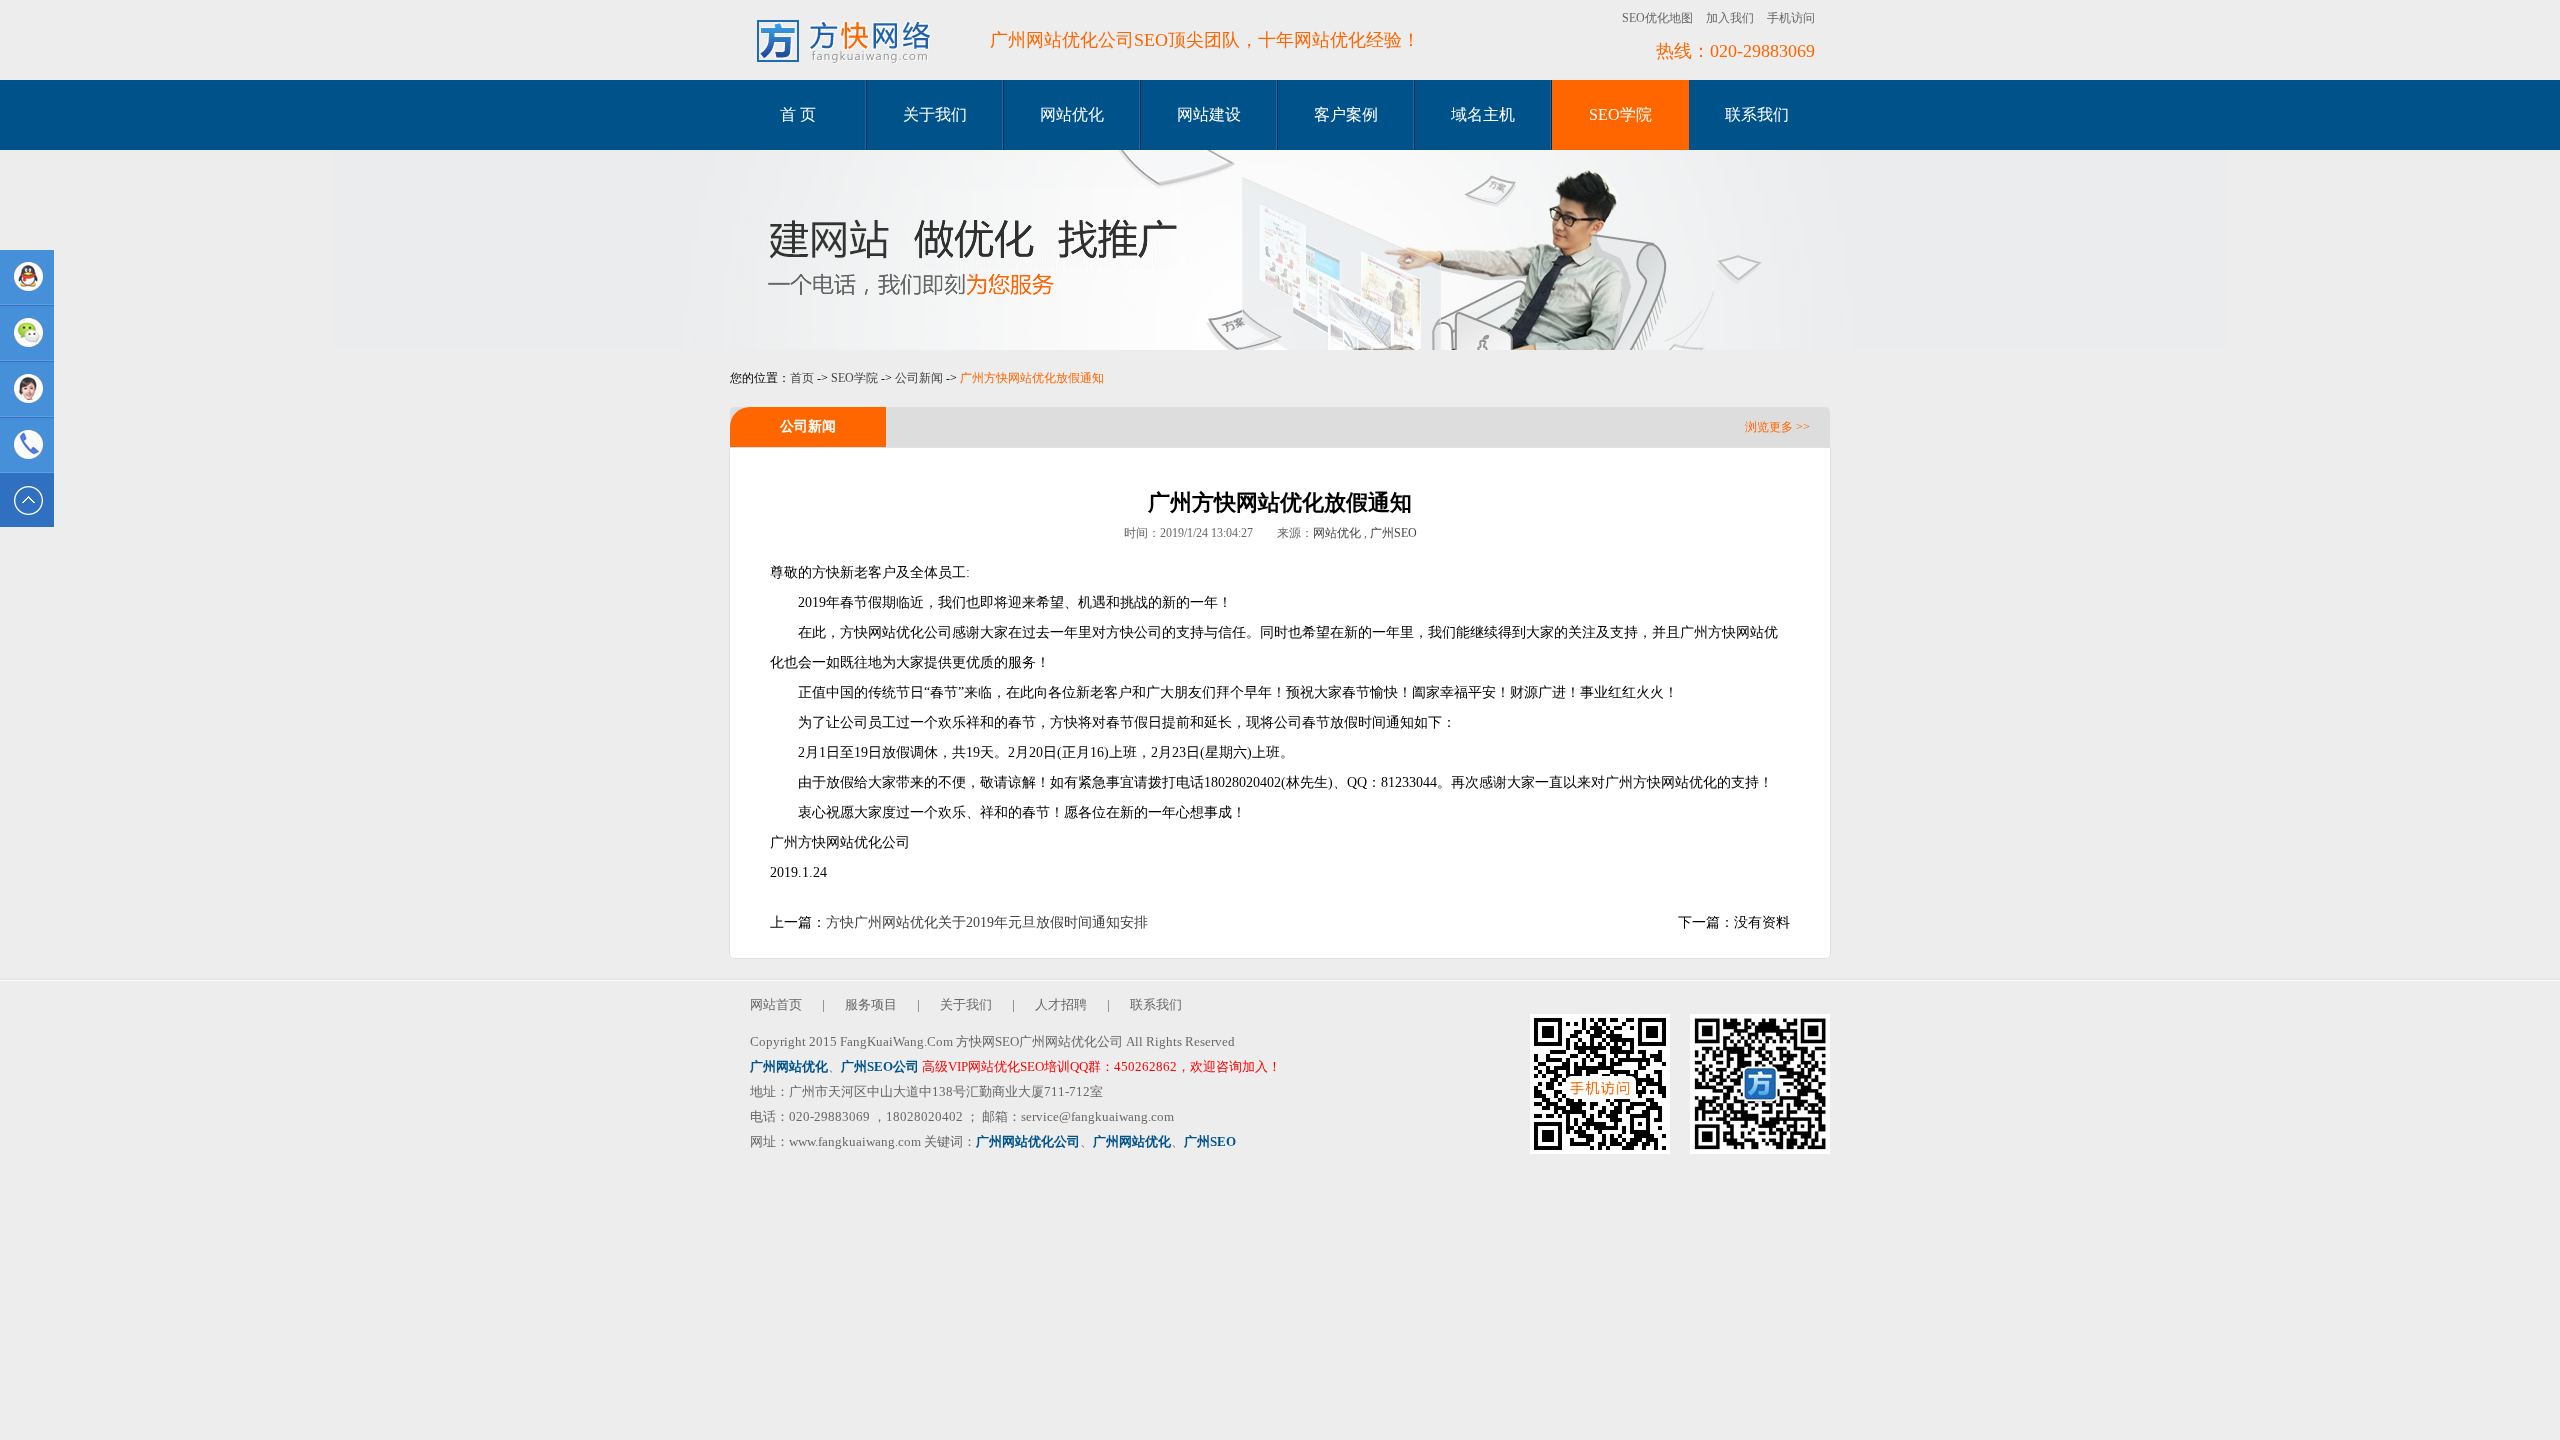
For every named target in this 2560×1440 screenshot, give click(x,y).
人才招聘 (1061, 1004)
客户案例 (1346, 114)
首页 (802, 378)
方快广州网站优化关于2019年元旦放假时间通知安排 (987, 922)
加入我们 (1730, 18)
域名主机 (1483, 114)
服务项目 (871, 1004)
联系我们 (1757, 114)
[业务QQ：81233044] (27, 277)
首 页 (798, 114)
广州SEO (1393, 533)
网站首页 (776, 1004)
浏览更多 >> (1777, 427)
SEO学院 (1620, 114)
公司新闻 (919, 378)
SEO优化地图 (1657, 18)
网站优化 (1072, 114)
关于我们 (935, 114)
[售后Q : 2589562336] (27, 389)
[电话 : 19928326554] (27, 445)
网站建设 (1209, 114)
